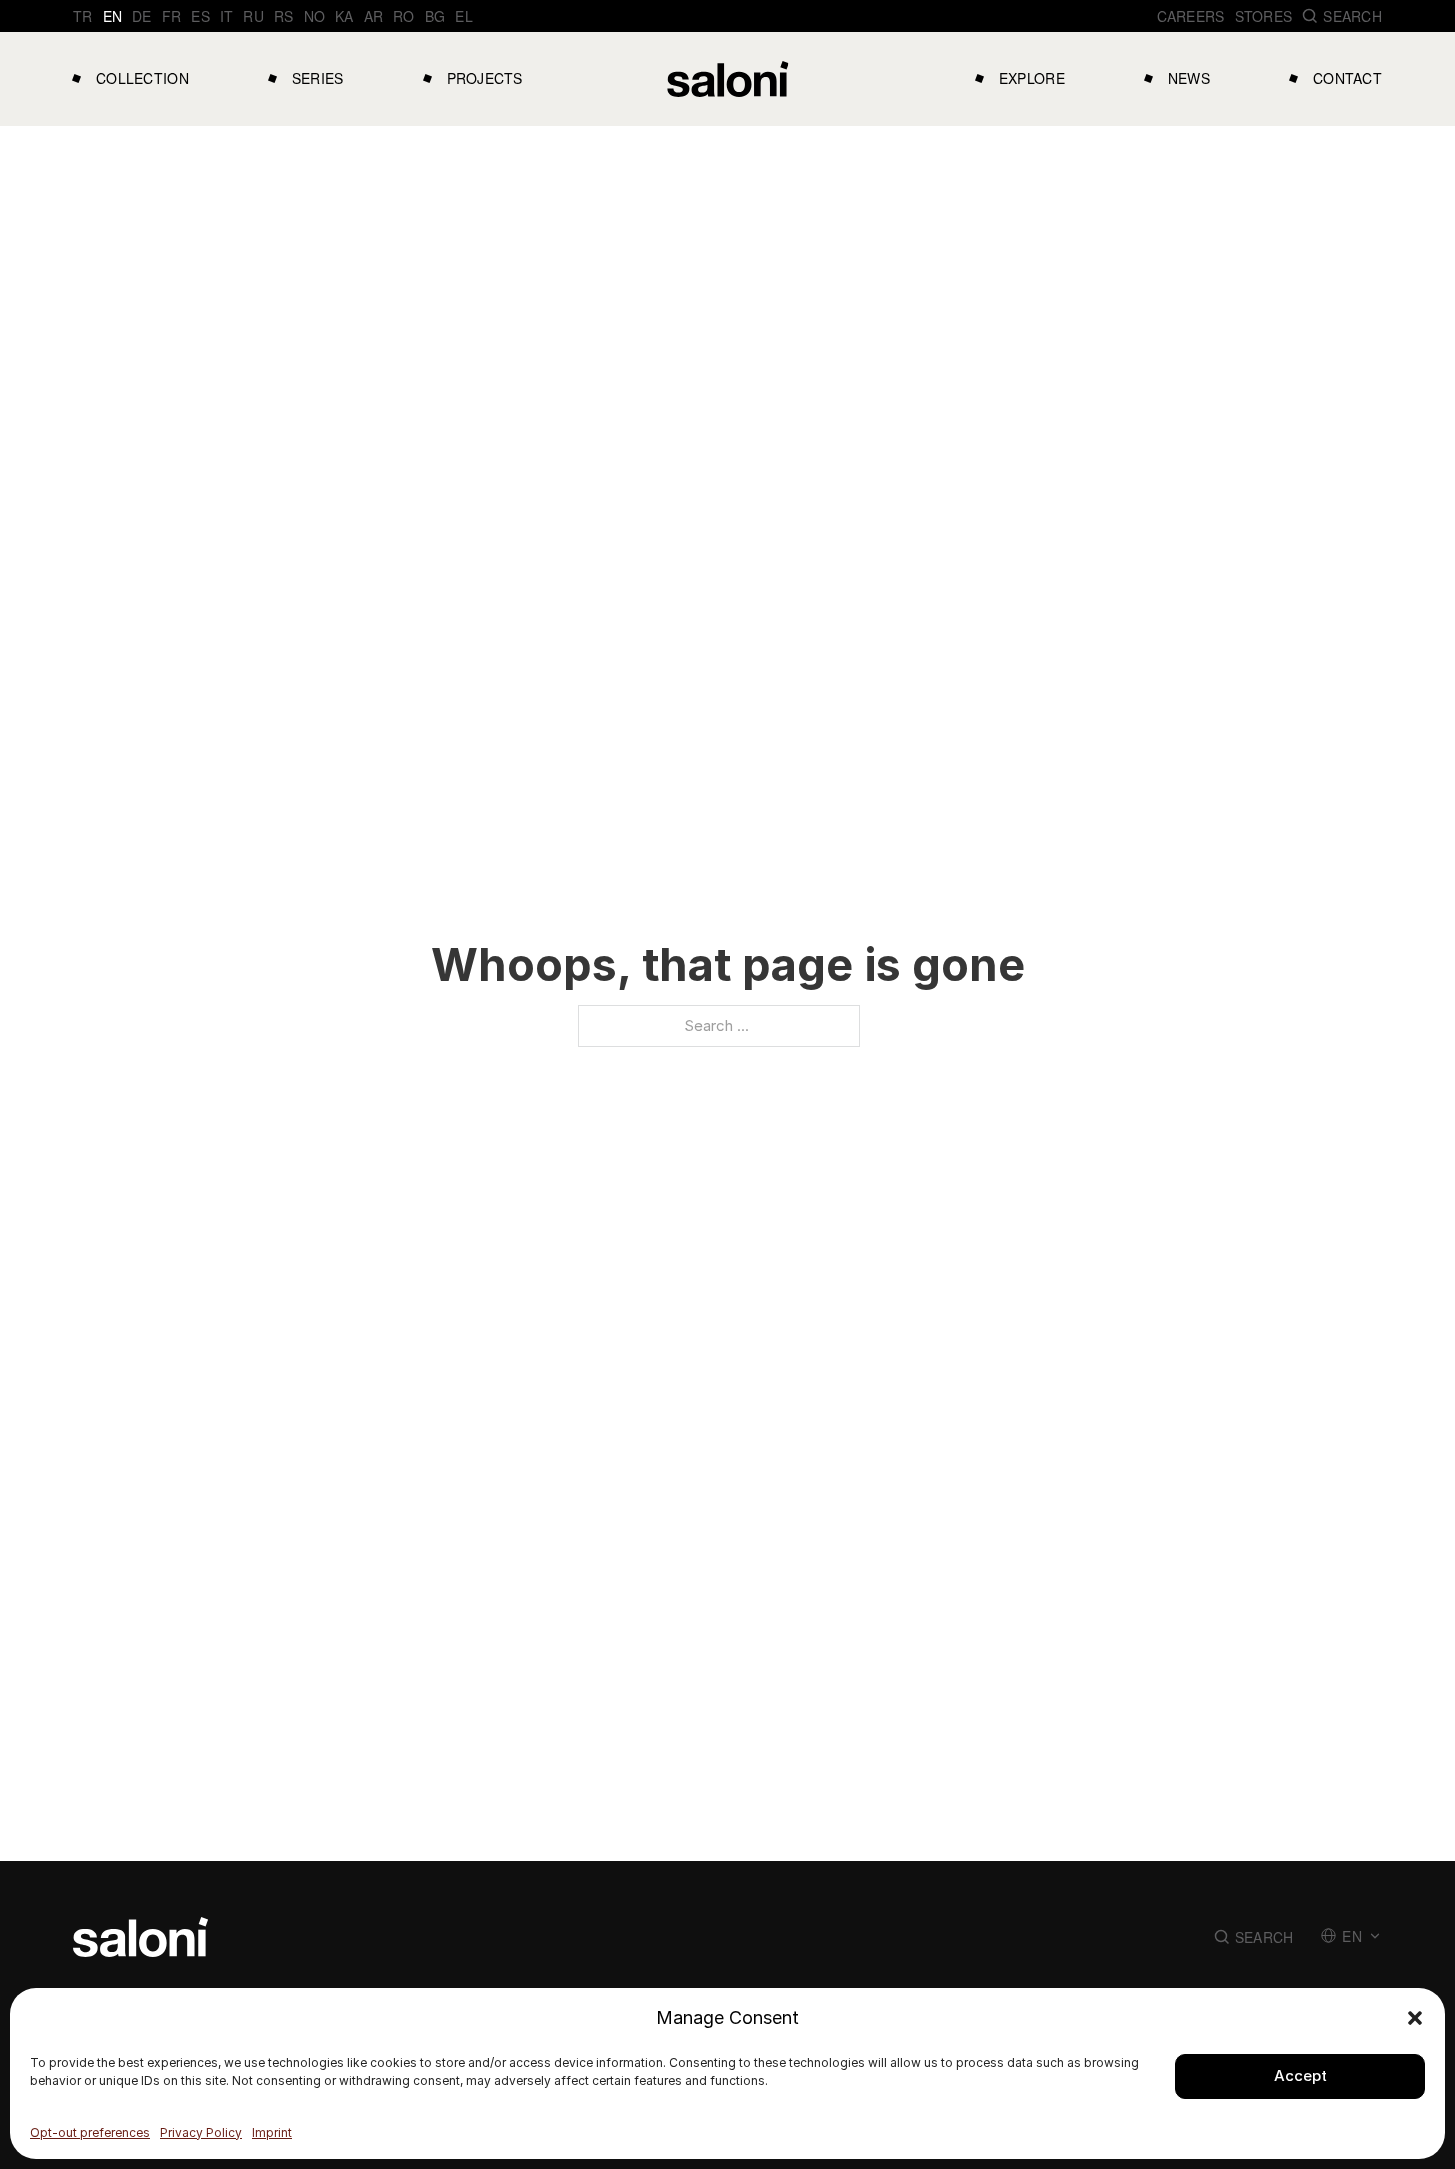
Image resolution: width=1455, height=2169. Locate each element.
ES (200, 16)
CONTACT (1347, 78)
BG (435, 16)
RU (253, 16)
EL (464, 16)
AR (374, 16)
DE (142, 16)
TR (83, 16)
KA (344, 16)
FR (172, 16)
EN (113, 16)
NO (315, 16)
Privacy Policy (201, 2132)
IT (227, 16)
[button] (1415, 2018)
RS (284, 16)
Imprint (272, 2132)
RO (404, 16)
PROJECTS (485, 78)
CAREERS (1191, 16)
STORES (1264, 16)
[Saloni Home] (728, 79)
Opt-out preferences (90, 2132)
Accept (1300, 2075)
